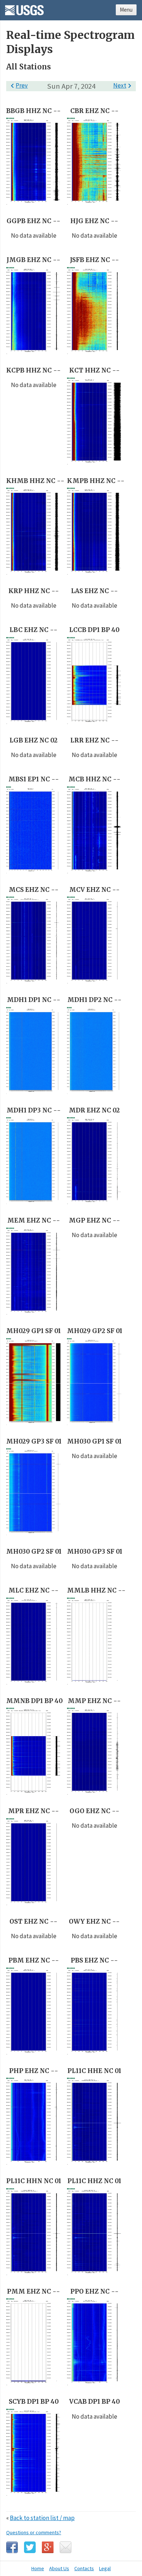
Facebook (12, 2547)
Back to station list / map (42, 2518)
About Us (59, 2568)
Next (124, 85)
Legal (105, 2568)
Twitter (30, 2547)
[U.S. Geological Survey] (24, 8)
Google (48, 2547)
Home (38, 2568)
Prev (18, 85)
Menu (126, 10)
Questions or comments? (34, 2532)
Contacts (84, 2568)
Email (66, 2547)
